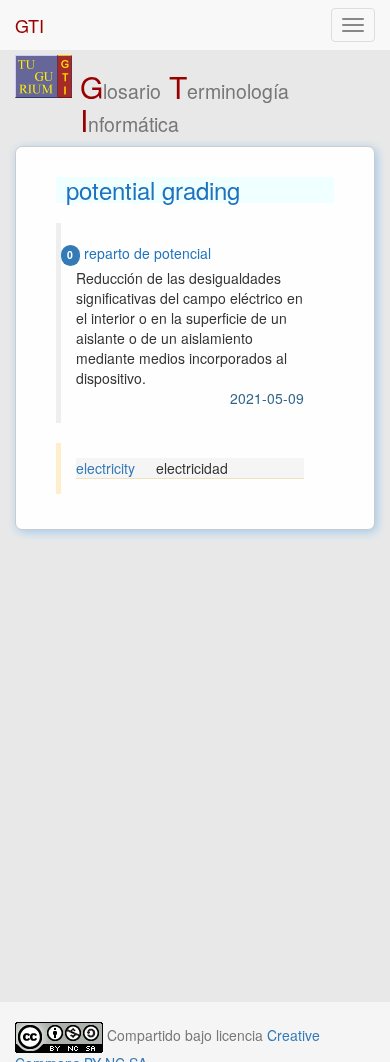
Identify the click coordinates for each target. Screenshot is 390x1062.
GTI (29, 25)
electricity (105, 468)
